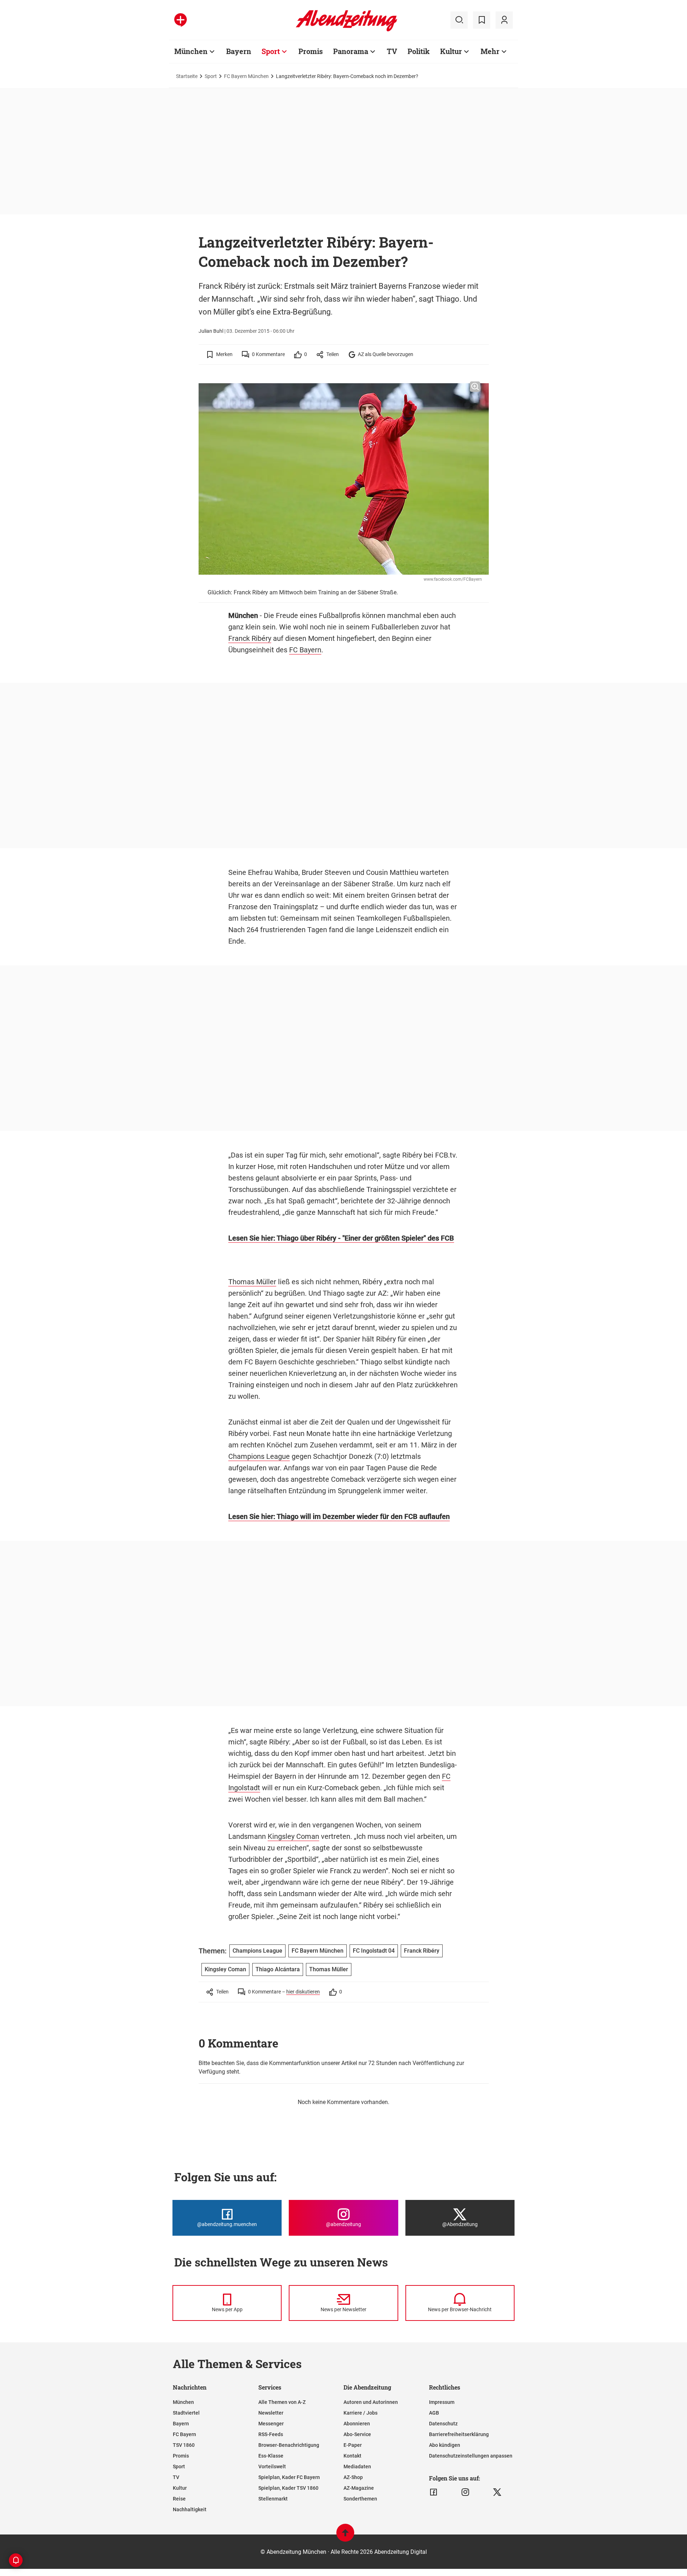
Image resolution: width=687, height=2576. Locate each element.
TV (392, 51)
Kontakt (352, 2456)
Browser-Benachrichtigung (289, 2445)
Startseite (187, 76)
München (191, 51)
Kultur (451, 51)
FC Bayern (305, 650)
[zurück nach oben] (345, 2536)
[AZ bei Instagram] (465, 2492)
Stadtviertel (186, 2413)
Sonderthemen (360, 2499)
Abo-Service (357, 2434)
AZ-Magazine (359, 2488)
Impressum (442, 2402)
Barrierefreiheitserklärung (459, 2434)
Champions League (259, 1456)
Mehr (490, 51)
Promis (311, 51)
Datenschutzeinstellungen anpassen (471, 2456)
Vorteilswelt (272, 2467)
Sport (271, 51)
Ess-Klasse (271, 2456)
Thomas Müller (252, 1282)
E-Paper (353, 2445)
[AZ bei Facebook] (433, 2492)
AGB (434, 2413)
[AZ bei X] (497, 2492)
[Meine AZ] (504, 20)
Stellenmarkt (273, 2499)
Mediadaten (357, 2467)
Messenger (271, 2424)
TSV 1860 (184, 2445)
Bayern (239, 51)
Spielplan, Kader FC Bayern (289, 2477)
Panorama (351, 51)
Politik (419, 51)
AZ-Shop (353, 2477)
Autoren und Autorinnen (371, 2402)
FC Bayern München (246, 76)
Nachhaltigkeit (190, 2509)
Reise (179, 2499)
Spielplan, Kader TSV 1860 (288, 2488)
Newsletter (271, 2413)
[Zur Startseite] (347, 30)
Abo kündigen (445, 2445)
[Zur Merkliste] (482, 20)
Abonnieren (357, 2424)
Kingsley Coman (293, 1836)
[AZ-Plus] (181, 20)
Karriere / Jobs (360, 2413)
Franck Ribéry (250, 638)
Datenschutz (443, 2424)
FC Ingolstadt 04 (374, 1951)
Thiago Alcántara (278, 1969)
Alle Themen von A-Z (282, 2402)
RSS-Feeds (271, 2434)
